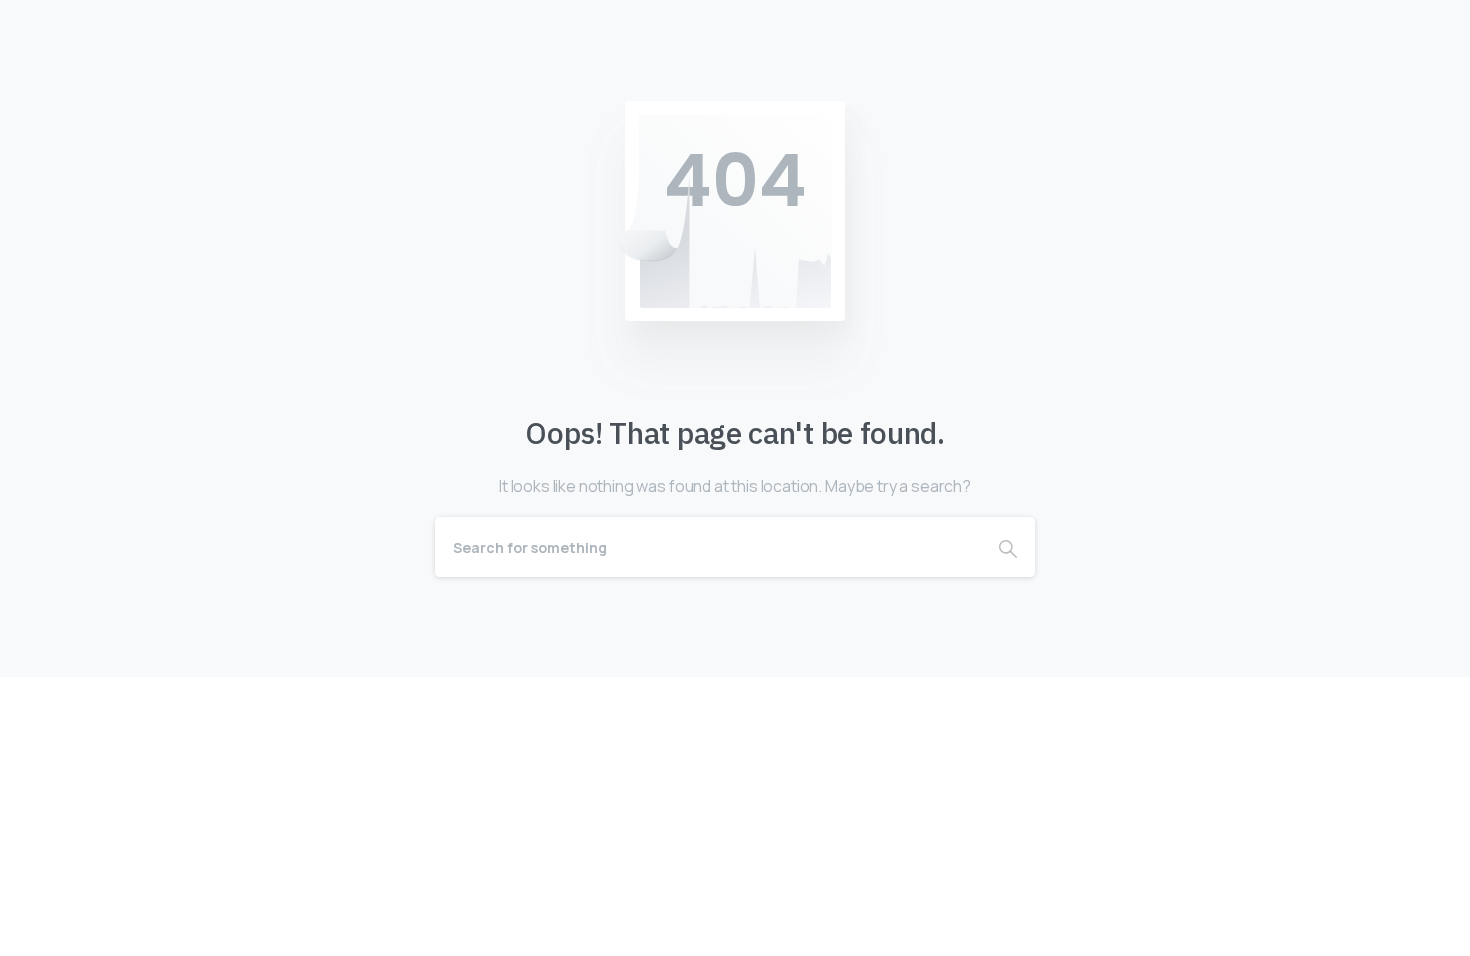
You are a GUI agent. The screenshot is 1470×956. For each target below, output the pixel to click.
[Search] (1008, 547)
